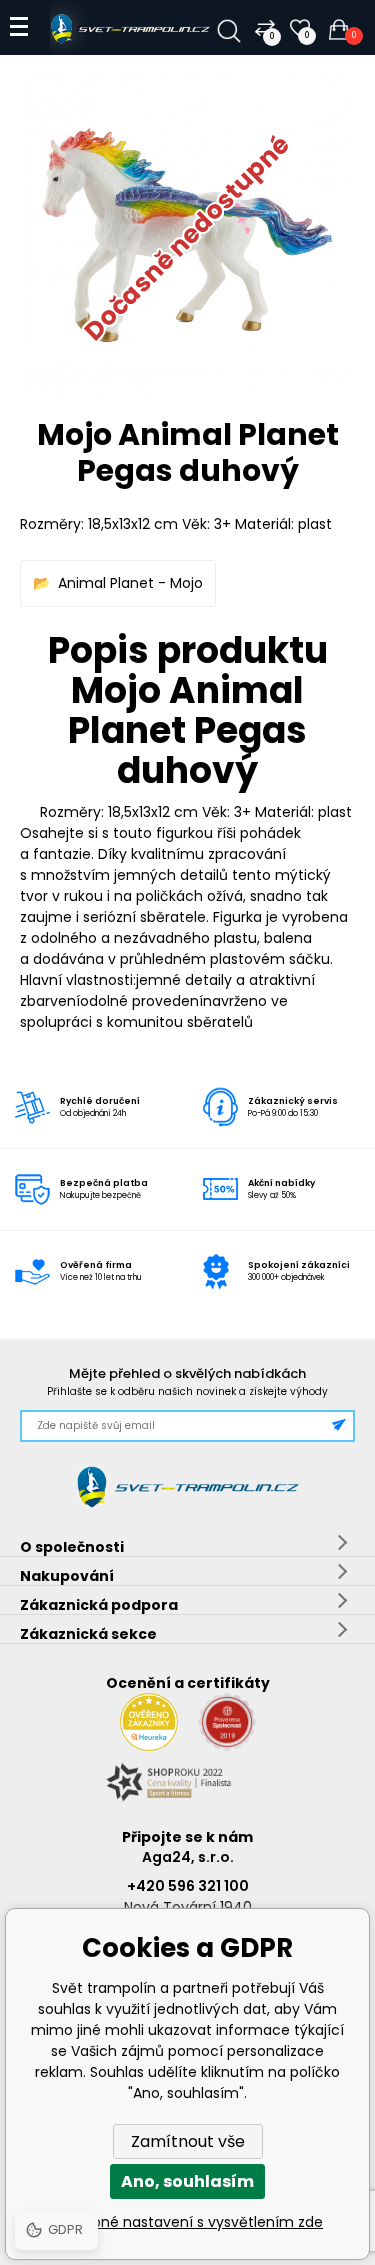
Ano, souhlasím (187, 2181)
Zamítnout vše (188, 2141)
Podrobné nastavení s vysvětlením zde (187, 2222)
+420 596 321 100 (188, 1886)
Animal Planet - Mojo (130, 583)
